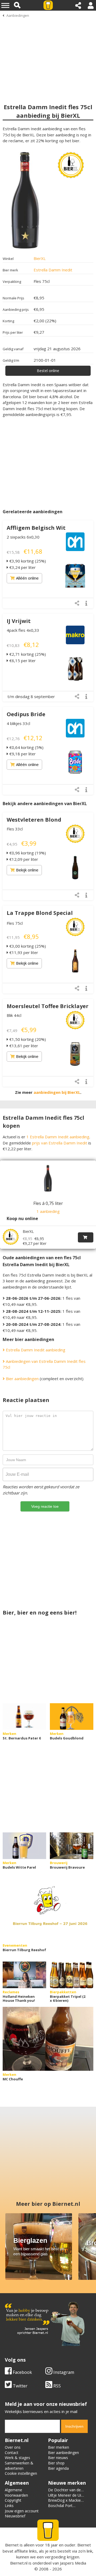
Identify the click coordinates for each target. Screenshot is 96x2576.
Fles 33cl (15, 829)
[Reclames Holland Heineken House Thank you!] (24, 1975)
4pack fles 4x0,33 (23, 630)
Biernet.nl (19, 2563)
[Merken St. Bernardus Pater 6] (24, 1717)
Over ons (13, 2447)
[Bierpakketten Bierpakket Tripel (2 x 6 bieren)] (72, 1975)
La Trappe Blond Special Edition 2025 (40, 916)
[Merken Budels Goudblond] (72, 1717)
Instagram (63, 2372)
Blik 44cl (14, 1015)
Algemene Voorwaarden (16, 2493)
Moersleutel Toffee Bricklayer (48, 1006)
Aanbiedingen (18, 15)
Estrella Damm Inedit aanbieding (35, 1350)
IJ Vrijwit (19, 621)
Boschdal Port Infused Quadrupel (64, 2508)
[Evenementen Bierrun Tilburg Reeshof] (48, 1910)
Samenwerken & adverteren (19, 2466)
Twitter (20, 2386)
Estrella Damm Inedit (53, 270)
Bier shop (56, 2463)
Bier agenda (58, 2468)
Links (9, 2506)
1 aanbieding (48, 1211)
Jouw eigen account (22, 2511)
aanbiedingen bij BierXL (57, 1092)
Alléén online (27, 578)
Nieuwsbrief (15, 2516)
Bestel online (48, 371)
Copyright (13, 2500)
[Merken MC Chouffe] (48, 2039)
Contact (12, 2453)
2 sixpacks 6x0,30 (23, 537)
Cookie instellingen (21, 2473)
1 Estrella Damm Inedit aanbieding (58, 1137)
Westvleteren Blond (34, 820)
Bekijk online (27, 870)
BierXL (40, 258)
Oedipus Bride (26, 714)
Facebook (22, 2372)
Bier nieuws (58, 2458)
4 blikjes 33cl (18, 723)
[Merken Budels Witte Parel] (24, 1846)
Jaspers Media (73, 2563)
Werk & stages (17, 2458)
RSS (57, 2386)
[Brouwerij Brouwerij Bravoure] (72, 1846)
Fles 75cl (15, 923)
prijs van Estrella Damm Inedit (60, 1143)
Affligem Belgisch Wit (36, 528)
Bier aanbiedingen (22, 1379)
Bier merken (59, 2447)
